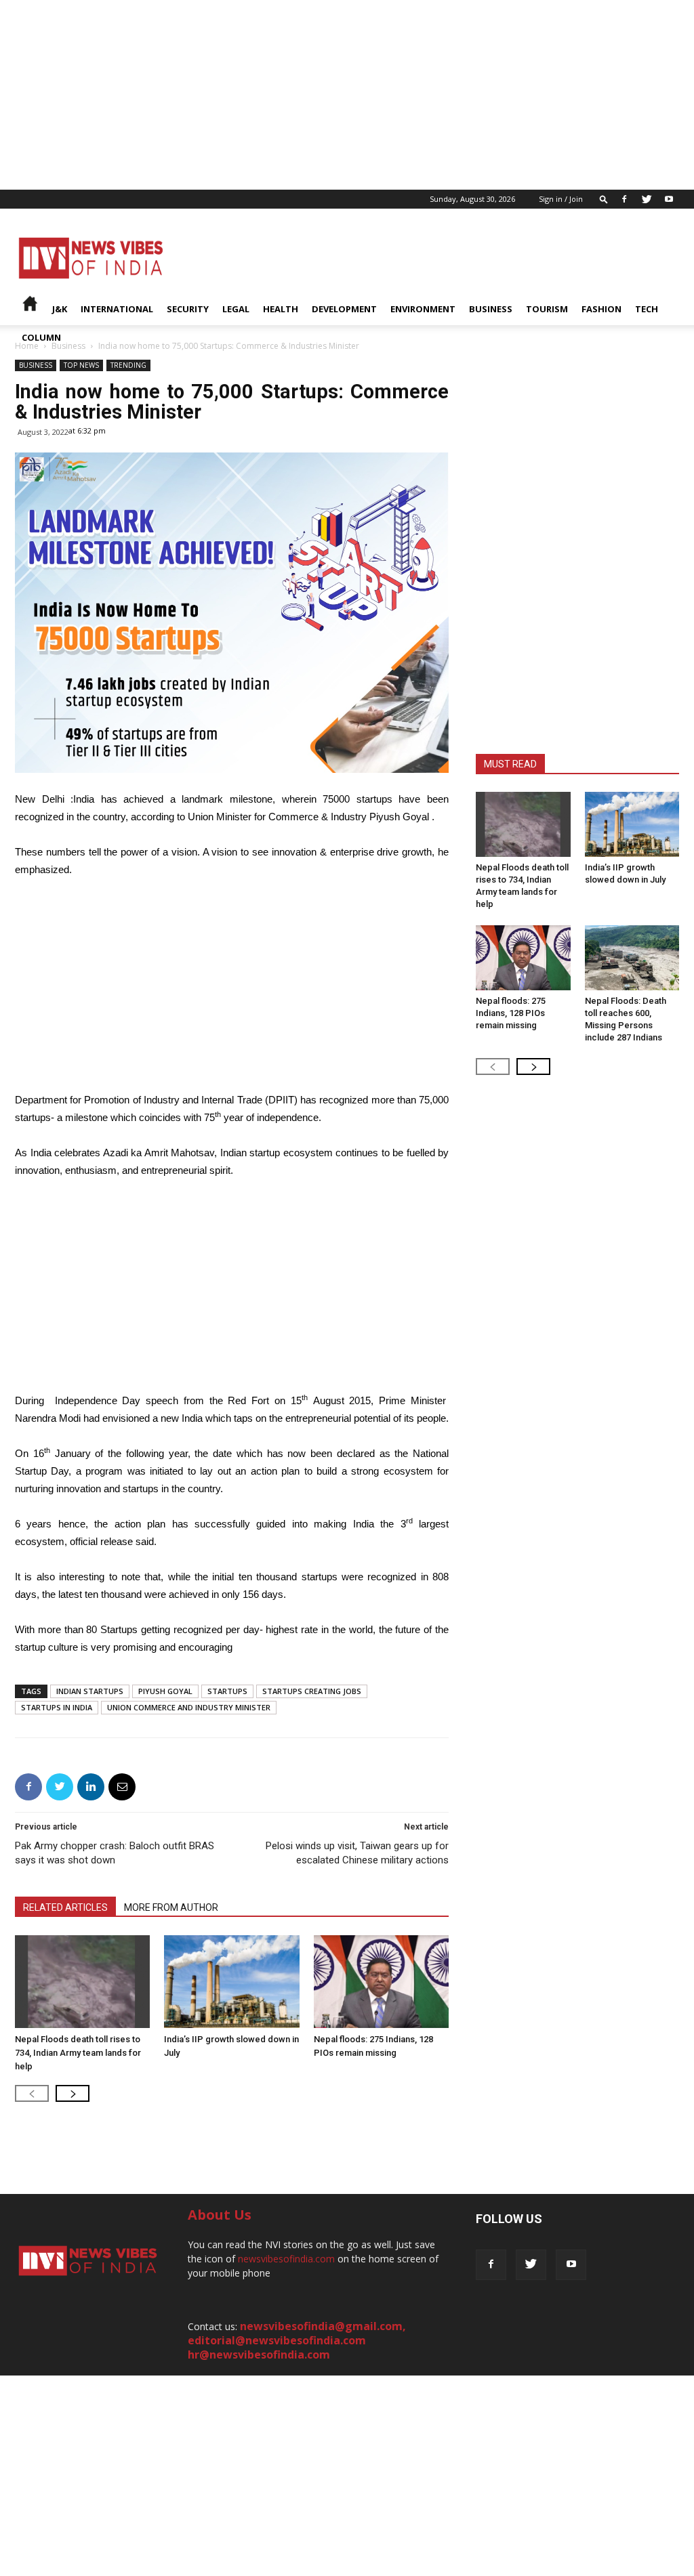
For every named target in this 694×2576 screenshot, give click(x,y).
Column (41, 337)
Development (344, 309)
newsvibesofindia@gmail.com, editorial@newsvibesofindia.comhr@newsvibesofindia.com (297, 2340)
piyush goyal (165, 1691)
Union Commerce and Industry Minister (189, 1707)
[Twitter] (647, 199)
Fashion (601, 309)
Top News (81, 365)
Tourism (547, 309)
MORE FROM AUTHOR (171, 1907)
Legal (236, 309)
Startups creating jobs (312, 1691)
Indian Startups (90, 1691)
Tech (647, 309)
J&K (60, 309)
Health (281, 309)
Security (188, 309)
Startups (227, 1691)
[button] (604, 199)
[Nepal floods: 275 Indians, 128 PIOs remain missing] (381, 1982)
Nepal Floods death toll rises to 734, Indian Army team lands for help (78, 2053)
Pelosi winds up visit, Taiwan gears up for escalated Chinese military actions (357, 1853)
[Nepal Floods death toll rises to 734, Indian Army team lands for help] (82, 1982)
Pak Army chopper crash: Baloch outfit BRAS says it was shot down (115, 1853)
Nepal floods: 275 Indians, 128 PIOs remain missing (511, 1013)
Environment (423, 309)
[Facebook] (624, 199)
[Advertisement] (347, 95)
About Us (220, 2215)
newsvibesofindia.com (286, 2259)
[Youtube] (669, 199)
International (117, 309)
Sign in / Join (561, 199)
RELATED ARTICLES (65, 1907)
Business (491, 309)
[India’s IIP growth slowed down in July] (231, 1982)
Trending (128, 365)
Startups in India (57, 1707)
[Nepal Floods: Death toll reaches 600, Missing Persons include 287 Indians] (632, 958)
